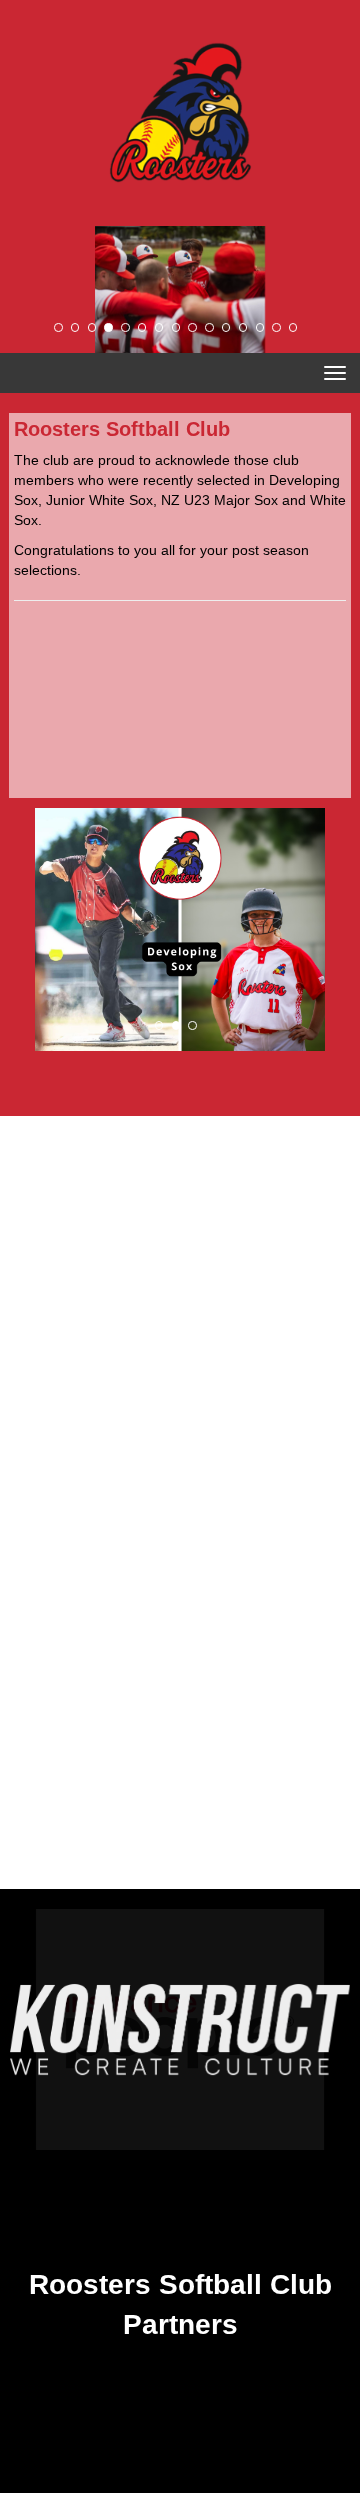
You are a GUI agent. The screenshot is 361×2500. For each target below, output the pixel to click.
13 (260, 327)
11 (226, 327)
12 (243, 327)
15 (293, 327)
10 (209, 327)
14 (276, 327)
